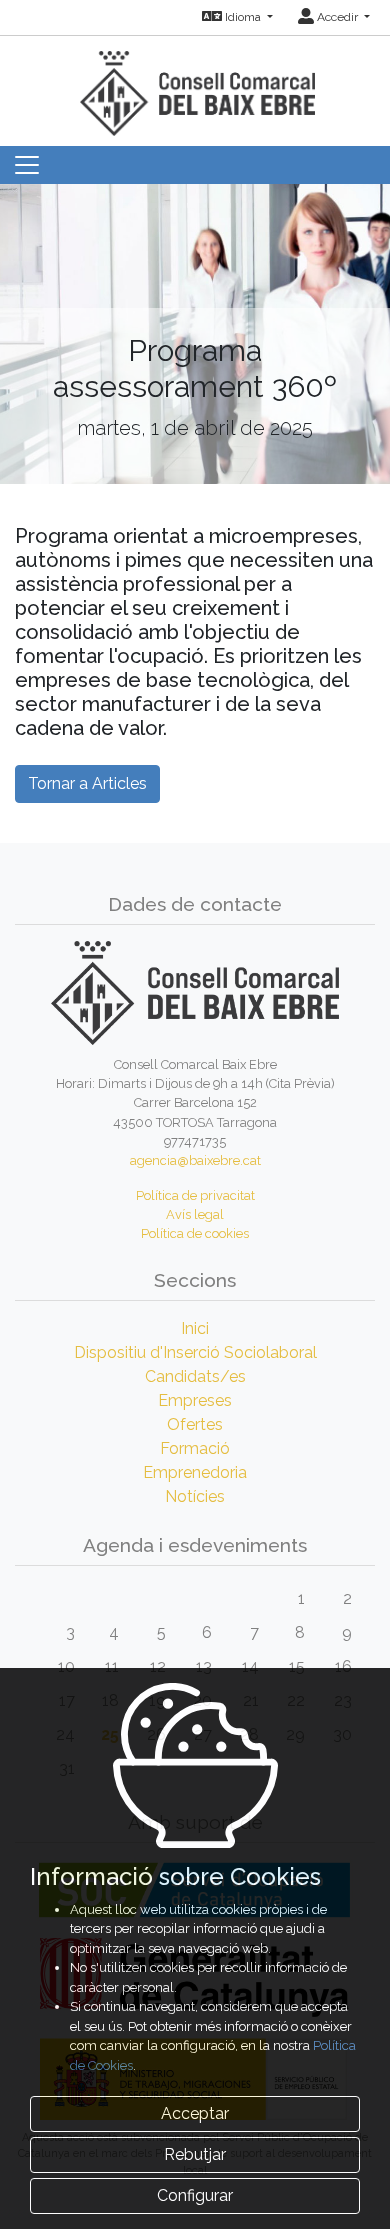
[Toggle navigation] (27, 165)
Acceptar (195, 2113)
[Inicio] (195, 84)
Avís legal (195, 1214)
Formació (195, 1448)
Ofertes (195, 1424)
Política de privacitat (195, 1195)
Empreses (195, 1400)
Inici (195, 1328)
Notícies (195, 1496)
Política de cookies (195, 1233)
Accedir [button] (337, 17)
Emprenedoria (195, 1472)
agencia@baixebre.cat (195, 1160)
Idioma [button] (243, 17)
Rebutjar (195, 2154)
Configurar (195, 2195)
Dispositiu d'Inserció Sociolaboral (195, 1352)
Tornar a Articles (87, 783)
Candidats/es (195, 1376)
